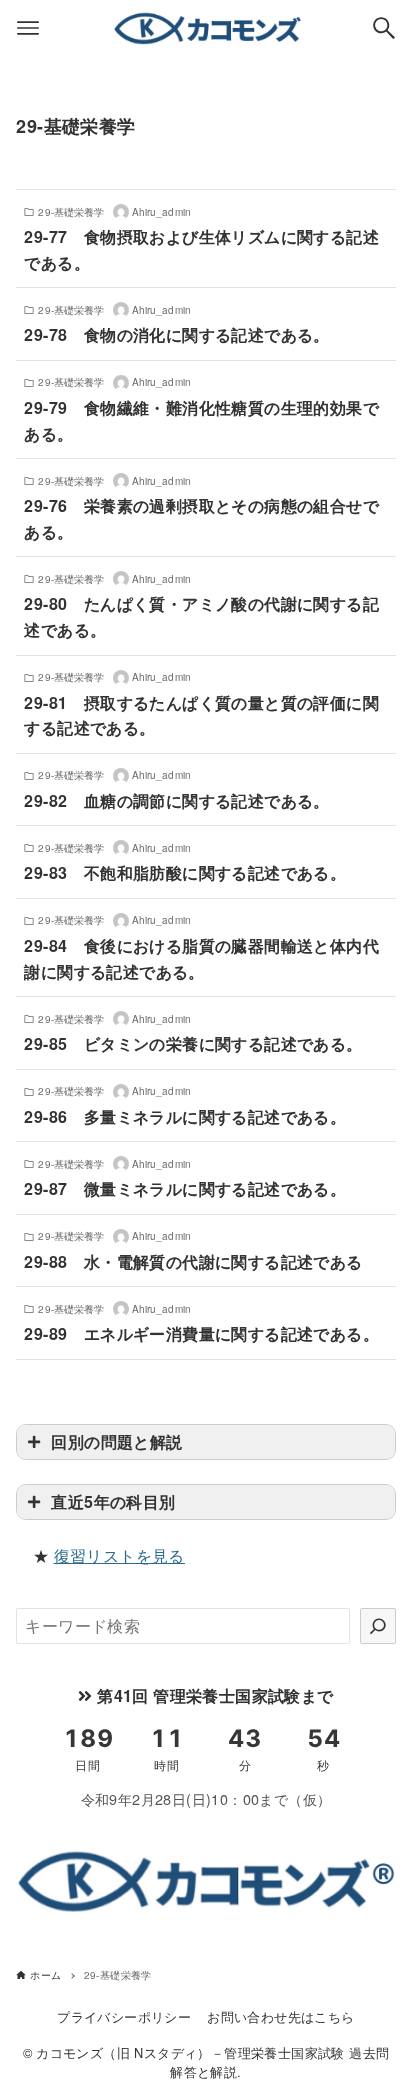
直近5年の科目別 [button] (113, 1501)
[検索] (378, 1626)
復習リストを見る (119, 1555)
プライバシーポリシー (124, 2016)
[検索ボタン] (384, 28)
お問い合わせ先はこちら (280, 2016)
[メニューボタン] (28, 28)
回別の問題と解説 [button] (116, 1441)
